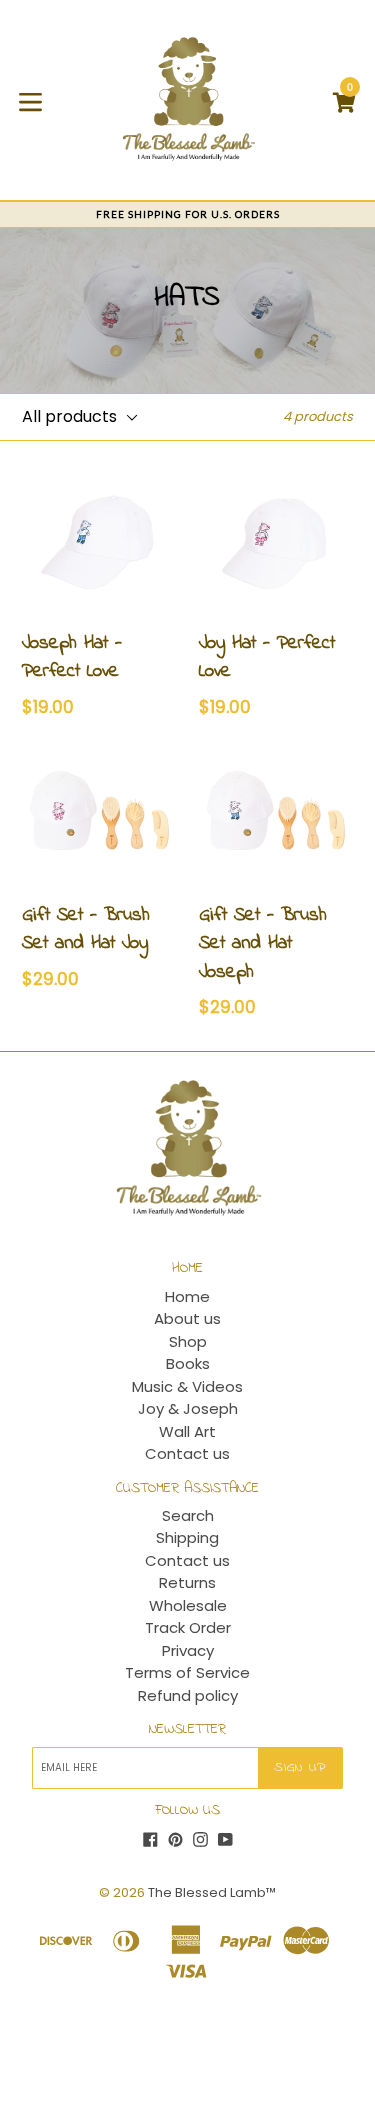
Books (188, 1363)
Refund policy (188, 1695)
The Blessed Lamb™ (212, 1892)
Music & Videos (187, 1386)
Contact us (187, 1453)
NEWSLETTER (187, 1730)
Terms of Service (187, 1672)
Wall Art (187, 1431)
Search (188, 1515)
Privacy (188, 1650)
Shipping (187, 1537)
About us (187, 1318)
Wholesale (188, 1605)
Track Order (188, 1627)
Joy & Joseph (188, 1408)
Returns (187, 1582)
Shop (188, 1341)
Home (187, 1296)
